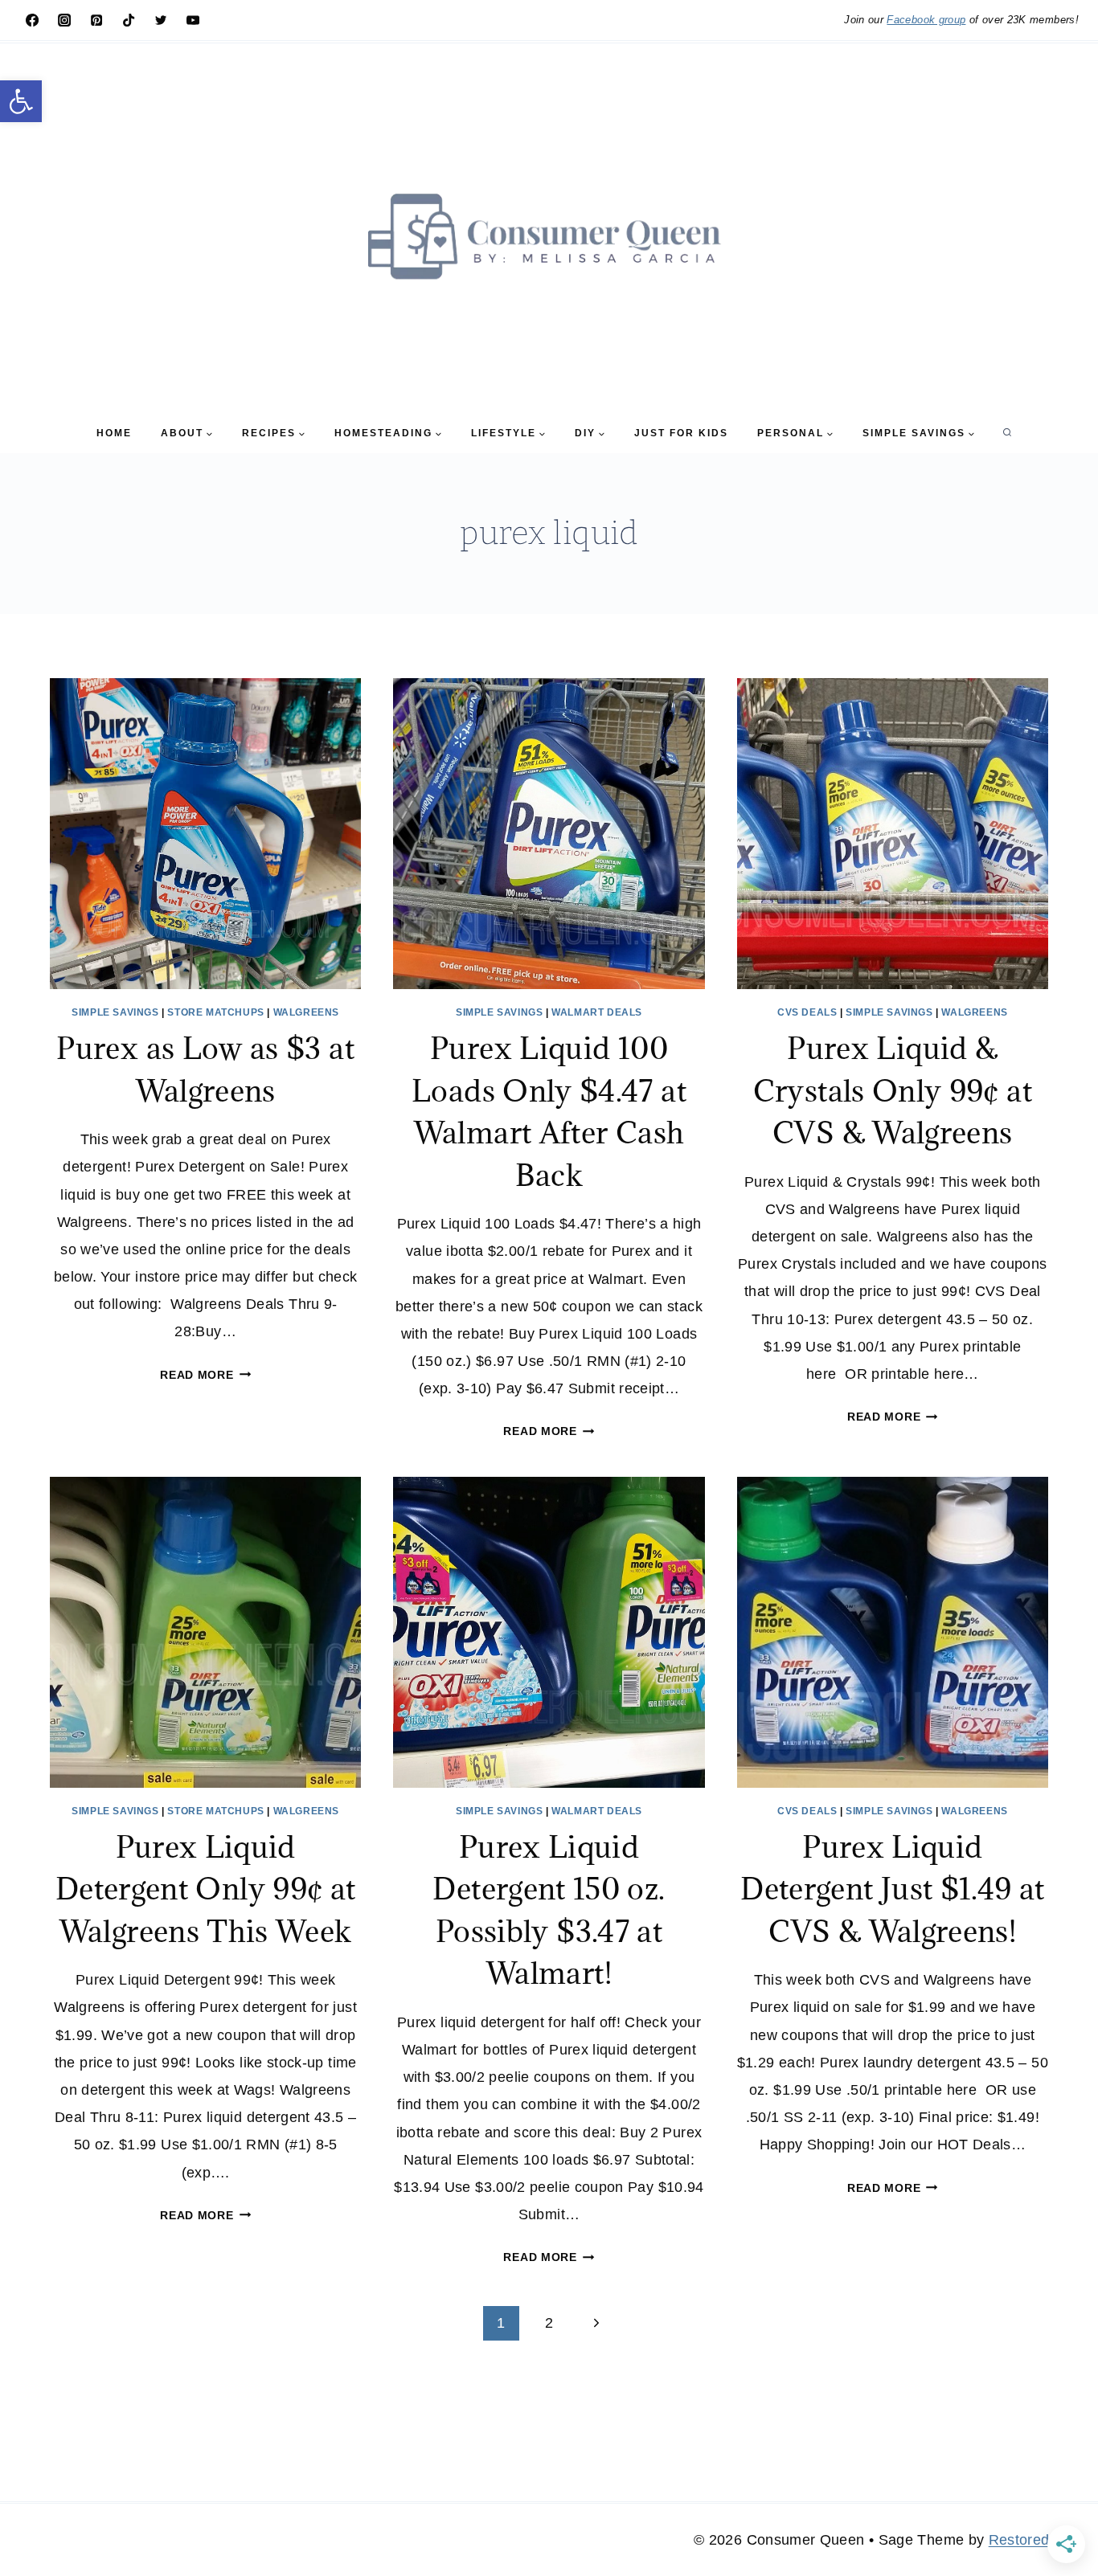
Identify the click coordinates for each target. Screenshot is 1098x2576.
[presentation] (205, 834)
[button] (21, 101)
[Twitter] (161, 20)
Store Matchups (215, 1012)
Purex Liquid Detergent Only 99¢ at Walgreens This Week (206, 1889)
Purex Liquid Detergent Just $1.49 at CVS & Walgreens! (892, 1889)
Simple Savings (115, 1012)
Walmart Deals (597, 1012)
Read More (205, 1375)
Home (114, 433)
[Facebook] (32, 20)
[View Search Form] (1007, 433)
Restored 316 (1034, 2540)
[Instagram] (64, 20)
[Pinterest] (96, 20)
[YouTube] (193, 20)
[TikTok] (129, 20)
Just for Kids (681, 433)
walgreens (306, 1012)
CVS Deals (807, 1012)
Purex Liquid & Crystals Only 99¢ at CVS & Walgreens (893, 1090)
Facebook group (926, 20)
